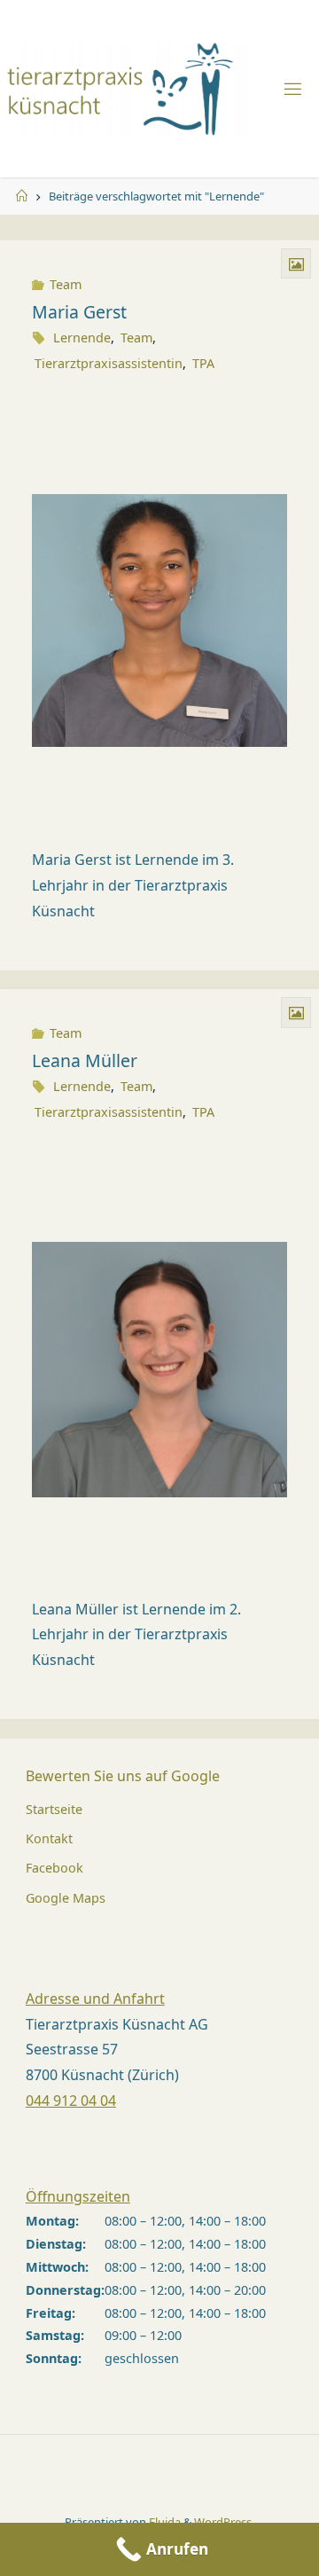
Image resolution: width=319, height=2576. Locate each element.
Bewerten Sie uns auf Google (123, 1776)
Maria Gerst (79, 312)
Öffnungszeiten (78, 2196)
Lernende (82, 338)
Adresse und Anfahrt (95, 1999)
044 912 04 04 (71, 2101)
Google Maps (66, 1898)
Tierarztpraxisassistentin (109, 363)
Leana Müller (85, 1060)
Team (66, 284)
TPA (203, 363)
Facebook (54, 1868)
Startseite (54, 1809)
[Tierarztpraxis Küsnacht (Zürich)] (140, 88)
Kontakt (49, 1838)
